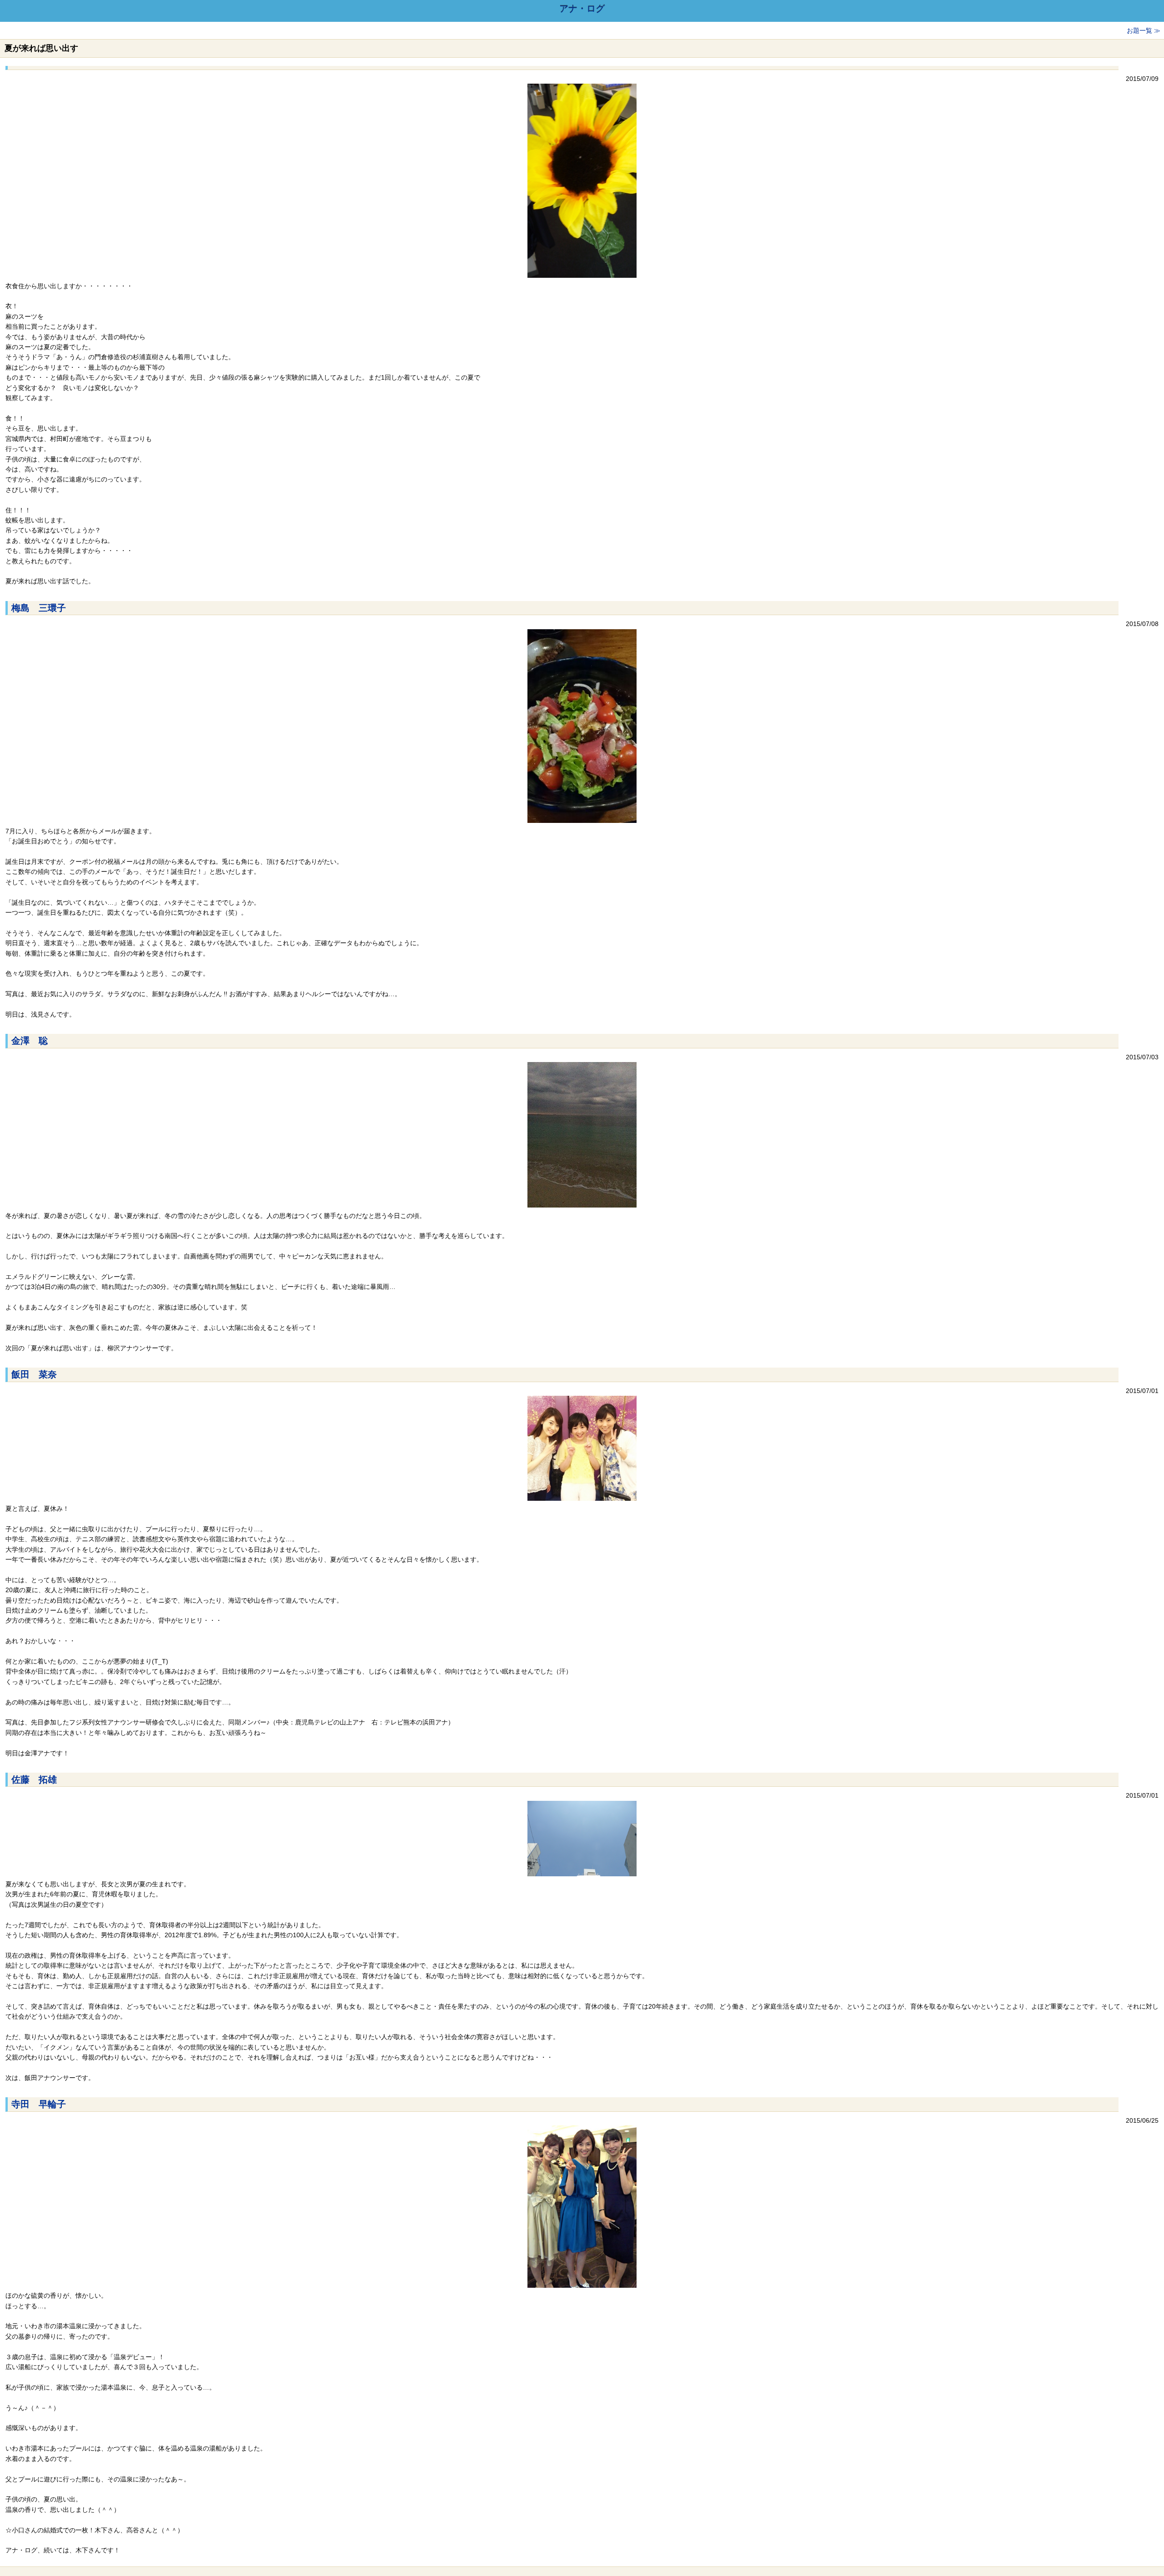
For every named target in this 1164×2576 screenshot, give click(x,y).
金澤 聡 (30, 1041)
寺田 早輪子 (39, 2104)
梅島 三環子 (39, 608)
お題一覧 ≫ (1144, 30)
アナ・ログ (582, 9)
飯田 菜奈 (34, 1374)
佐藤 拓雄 (34, 1779)
